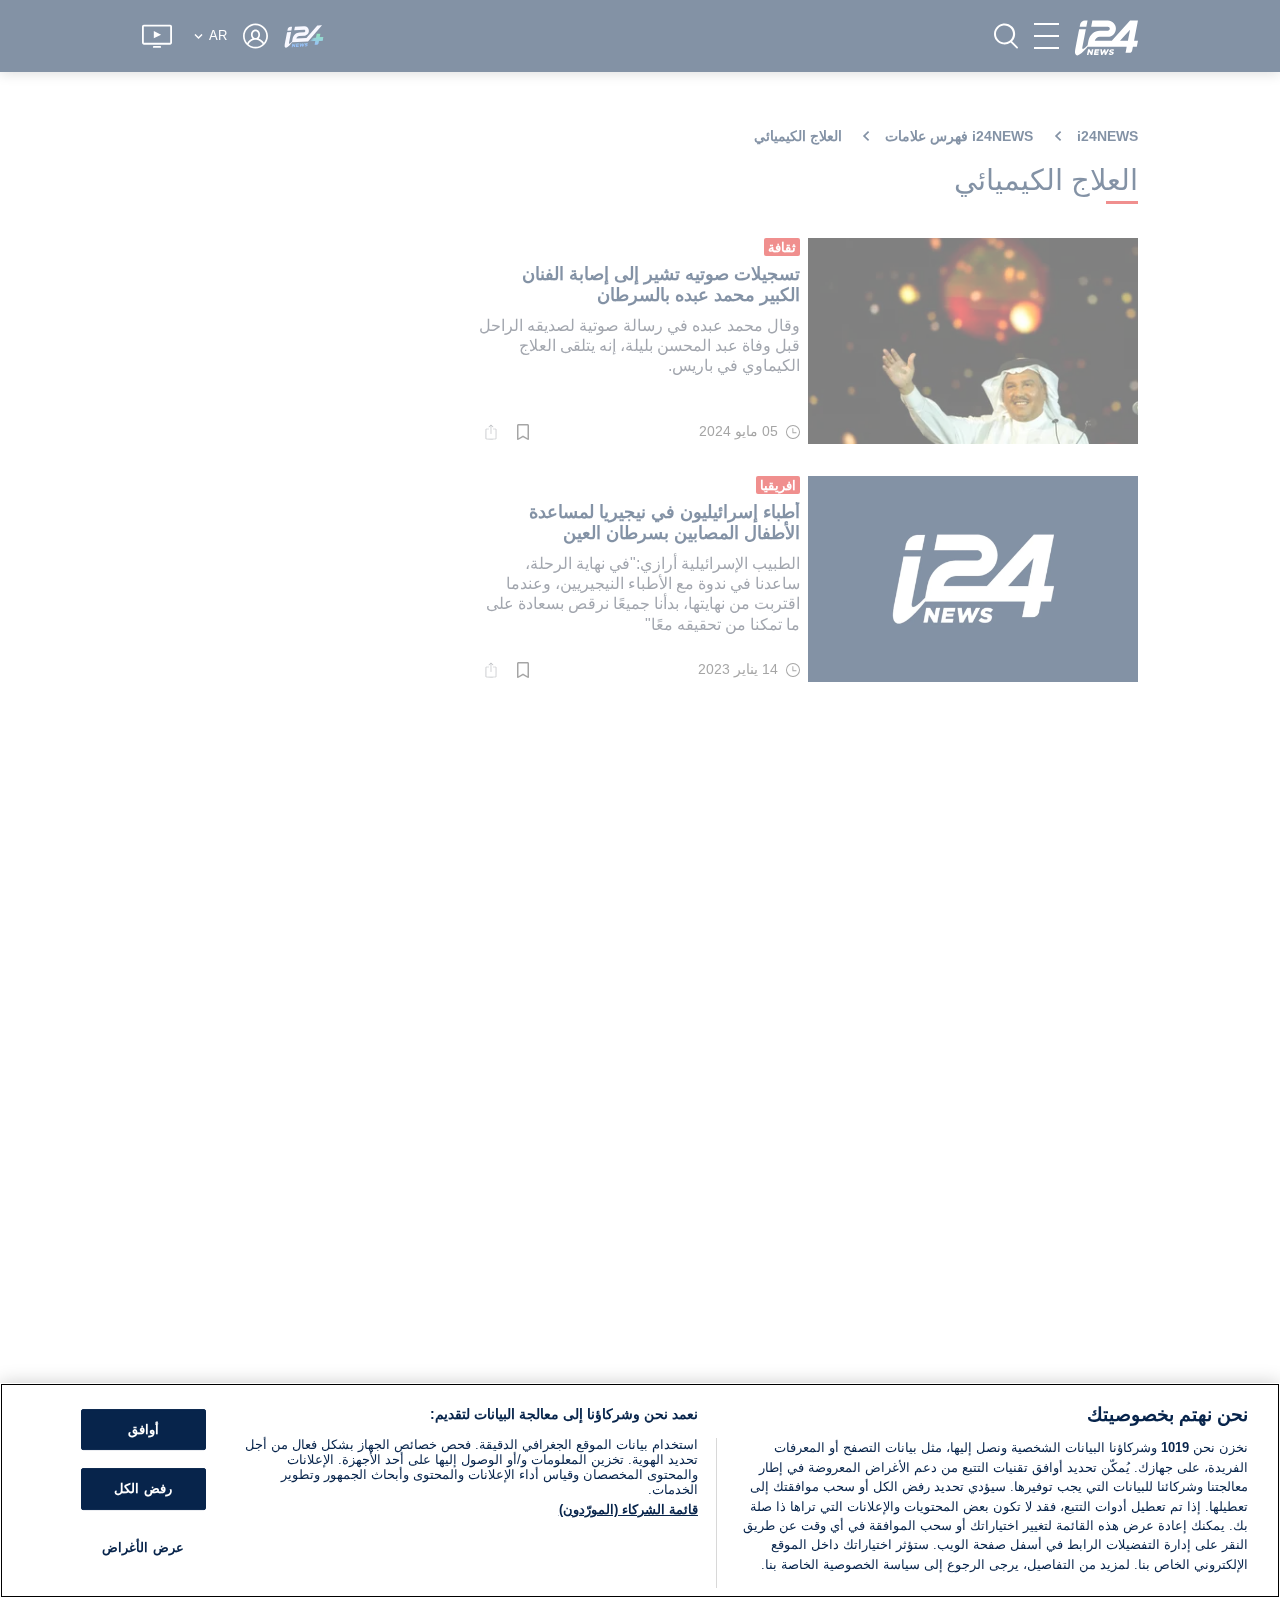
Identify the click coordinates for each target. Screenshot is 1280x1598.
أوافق (143, 1429)
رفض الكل (142, 1488)
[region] (640, 1490)
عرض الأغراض (142, 1547)
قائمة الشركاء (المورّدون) (628, 1509)
